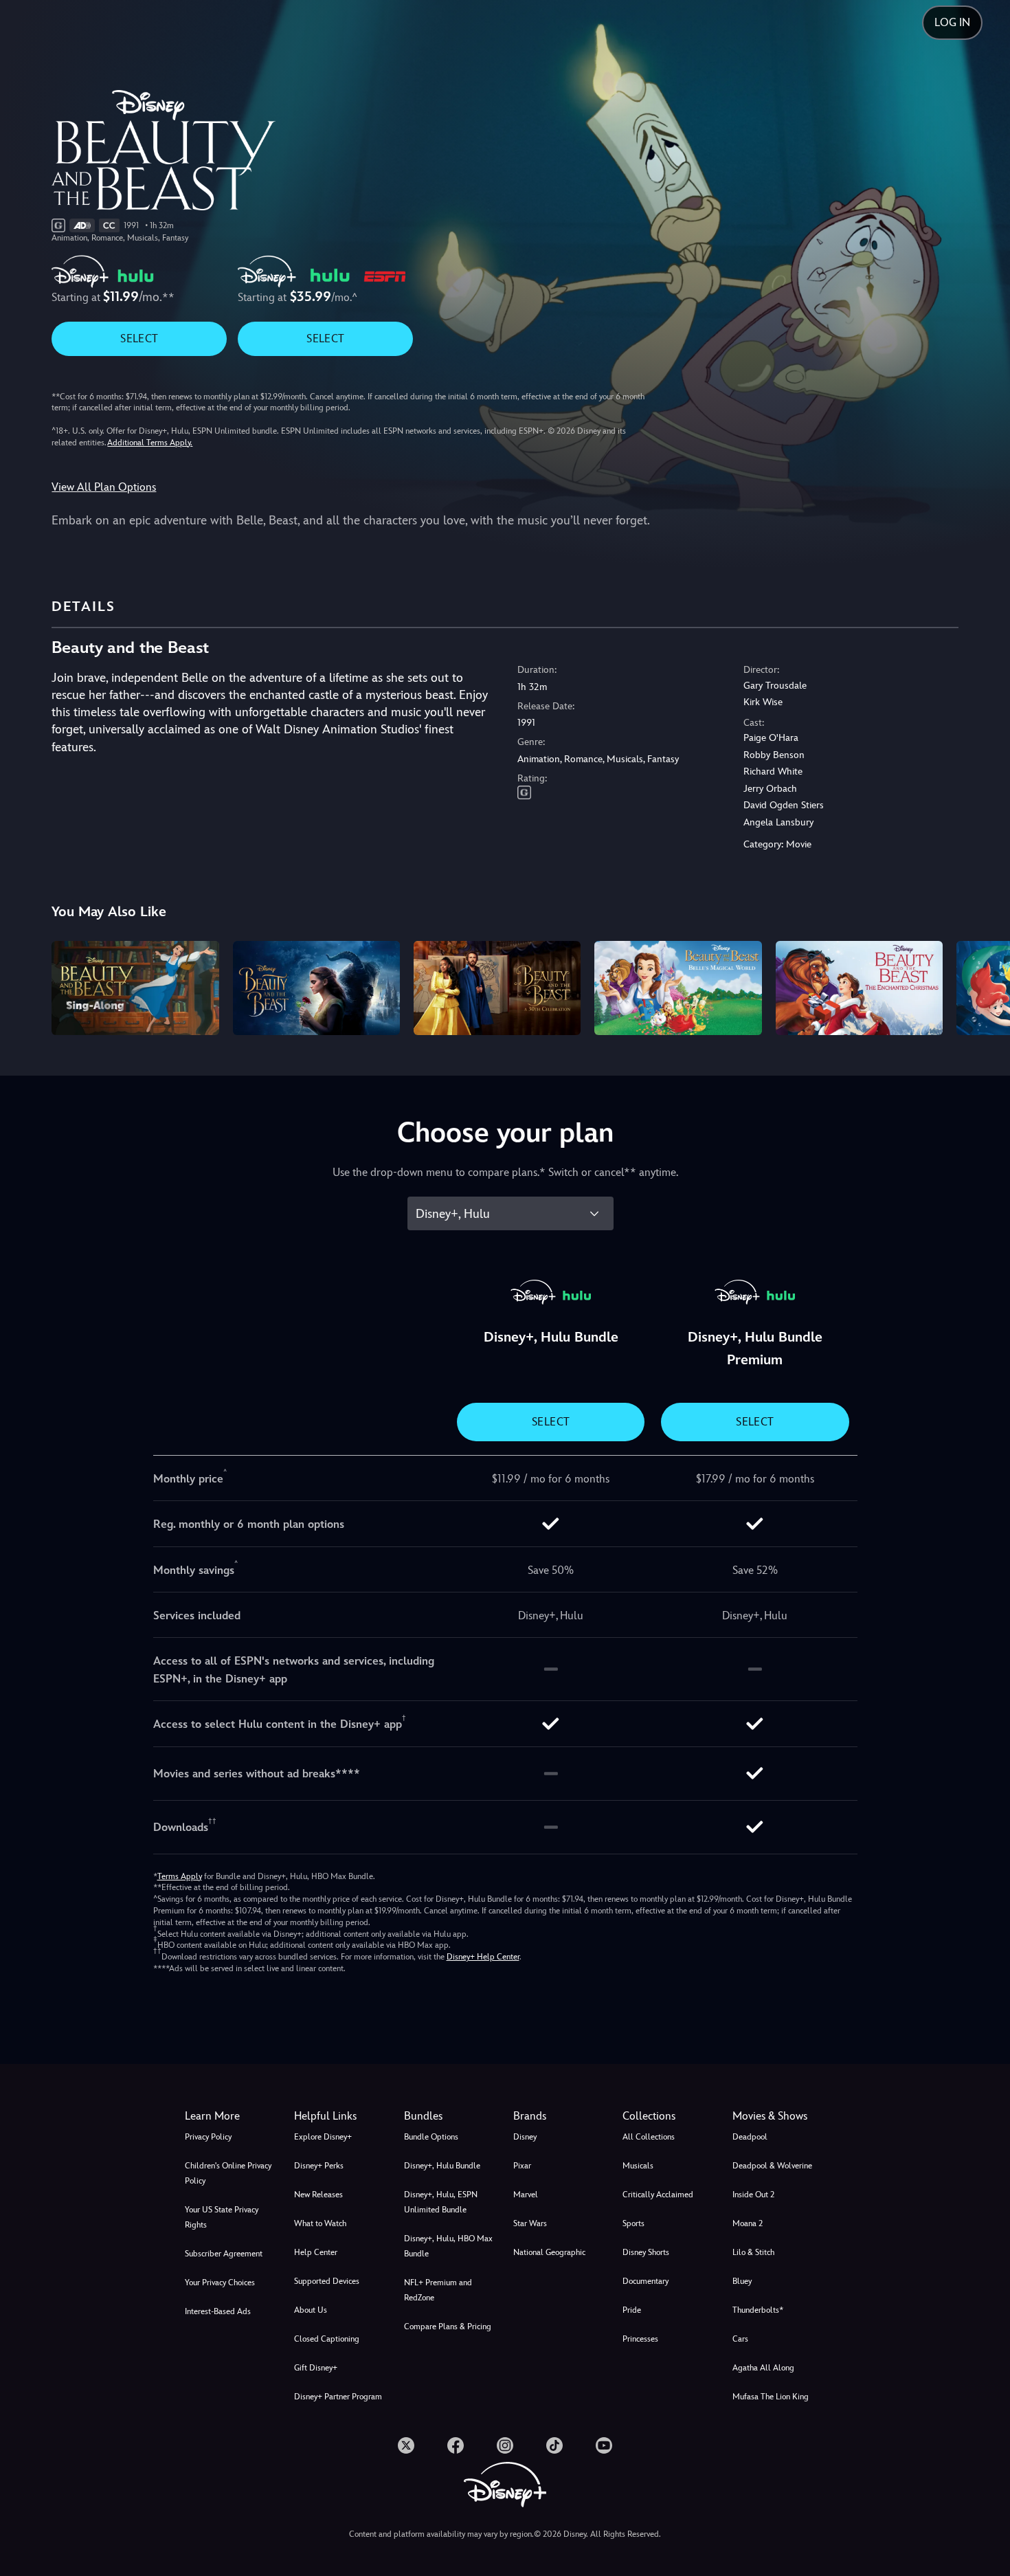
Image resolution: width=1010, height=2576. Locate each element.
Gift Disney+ (316, 2368)
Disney (525, 2137)
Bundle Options (431, 2137)
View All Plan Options (104, 487)
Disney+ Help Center (483, 1957)
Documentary (646, 2281)
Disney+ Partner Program (338, 2397)
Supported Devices (327, 2281)
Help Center (316, 2252)
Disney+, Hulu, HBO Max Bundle (448, 2246)
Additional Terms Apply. (150, 443)
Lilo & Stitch (753, 2252)
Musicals (638, 2166)
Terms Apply (180, 1876)
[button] (340, 2116)
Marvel (526, 2195)
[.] (406, 2445)
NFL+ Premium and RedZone (438, 2290)
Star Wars (530, 2223)
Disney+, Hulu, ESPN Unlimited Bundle (441, 2202)
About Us (311, 2310)
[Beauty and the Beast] (316, 988)
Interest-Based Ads (218, 2311)
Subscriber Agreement (224, 2254)
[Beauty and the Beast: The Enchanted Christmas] (859, 988)
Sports (633, 2223)
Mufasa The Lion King (771, 2397)
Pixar (522, 2166)
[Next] (984, 986)
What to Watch (320, 2223)
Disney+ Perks (319, 2166)
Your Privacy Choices (220, 2283)
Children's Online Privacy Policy (228, 2173)
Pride (632, 2310)
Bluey (742, 2281)
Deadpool (750, 2137)
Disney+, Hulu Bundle (442, 2166)
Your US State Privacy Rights (222, 2217)
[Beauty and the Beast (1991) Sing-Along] (135, 988)
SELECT (139, 338)
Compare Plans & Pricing (448, 2327)
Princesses (640, 2339)
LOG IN (952, 22)
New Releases (318, 2195)
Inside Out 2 (753, 2195)
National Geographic (549, 2252)
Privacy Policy (208, 2137)
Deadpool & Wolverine (772, 2166)
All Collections (649, 2137)
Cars (740, 2339)
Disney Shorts (646, 2252)
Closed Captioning (327, 2339)
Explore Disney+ (323, 2137)
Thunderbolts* (758, 2310)
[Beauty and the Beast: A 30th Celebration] (497, 988)
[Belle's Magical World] (678, 988)
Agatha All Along (763, 2368)
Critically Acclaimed (658, 2195)
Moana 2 (748, 2223)
